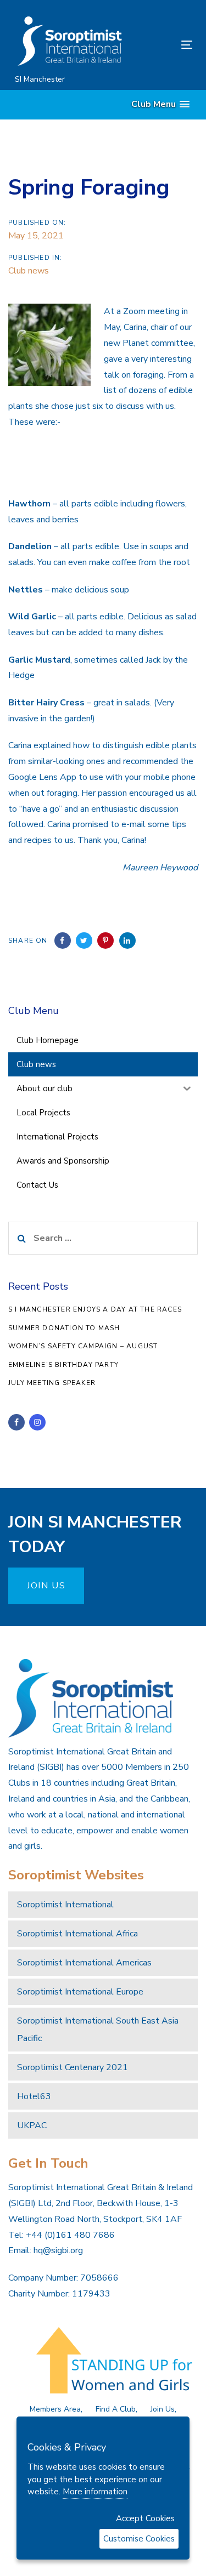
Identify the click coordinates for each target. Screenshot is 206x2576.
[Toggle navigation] (163, 45)
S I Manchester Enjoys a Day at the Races (95, 1309)
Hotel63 (34, 2096)
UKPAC (32, 2125)
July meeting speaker (52, 1383)
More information (95, 2492)
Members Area (55, 2409)
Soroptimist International (65, 1905)
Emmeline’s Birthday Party (63, 1365)
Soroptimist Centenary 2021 (73, 2067)
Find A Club (116, 2409)
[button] (160, 104)
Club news (29, 271)
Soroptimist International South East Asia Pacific (98, 2030)
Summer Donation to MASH (64, 1328)
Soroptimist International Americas (84, 1963)
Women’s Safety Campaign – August (83, 1346)
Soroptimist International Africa (77, 1934)
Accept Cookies (145, 2518)
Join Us (163, 2409)
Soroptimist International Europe (80, 1992)
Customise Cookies (139, 2539)
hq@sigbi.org (58, 2250)
